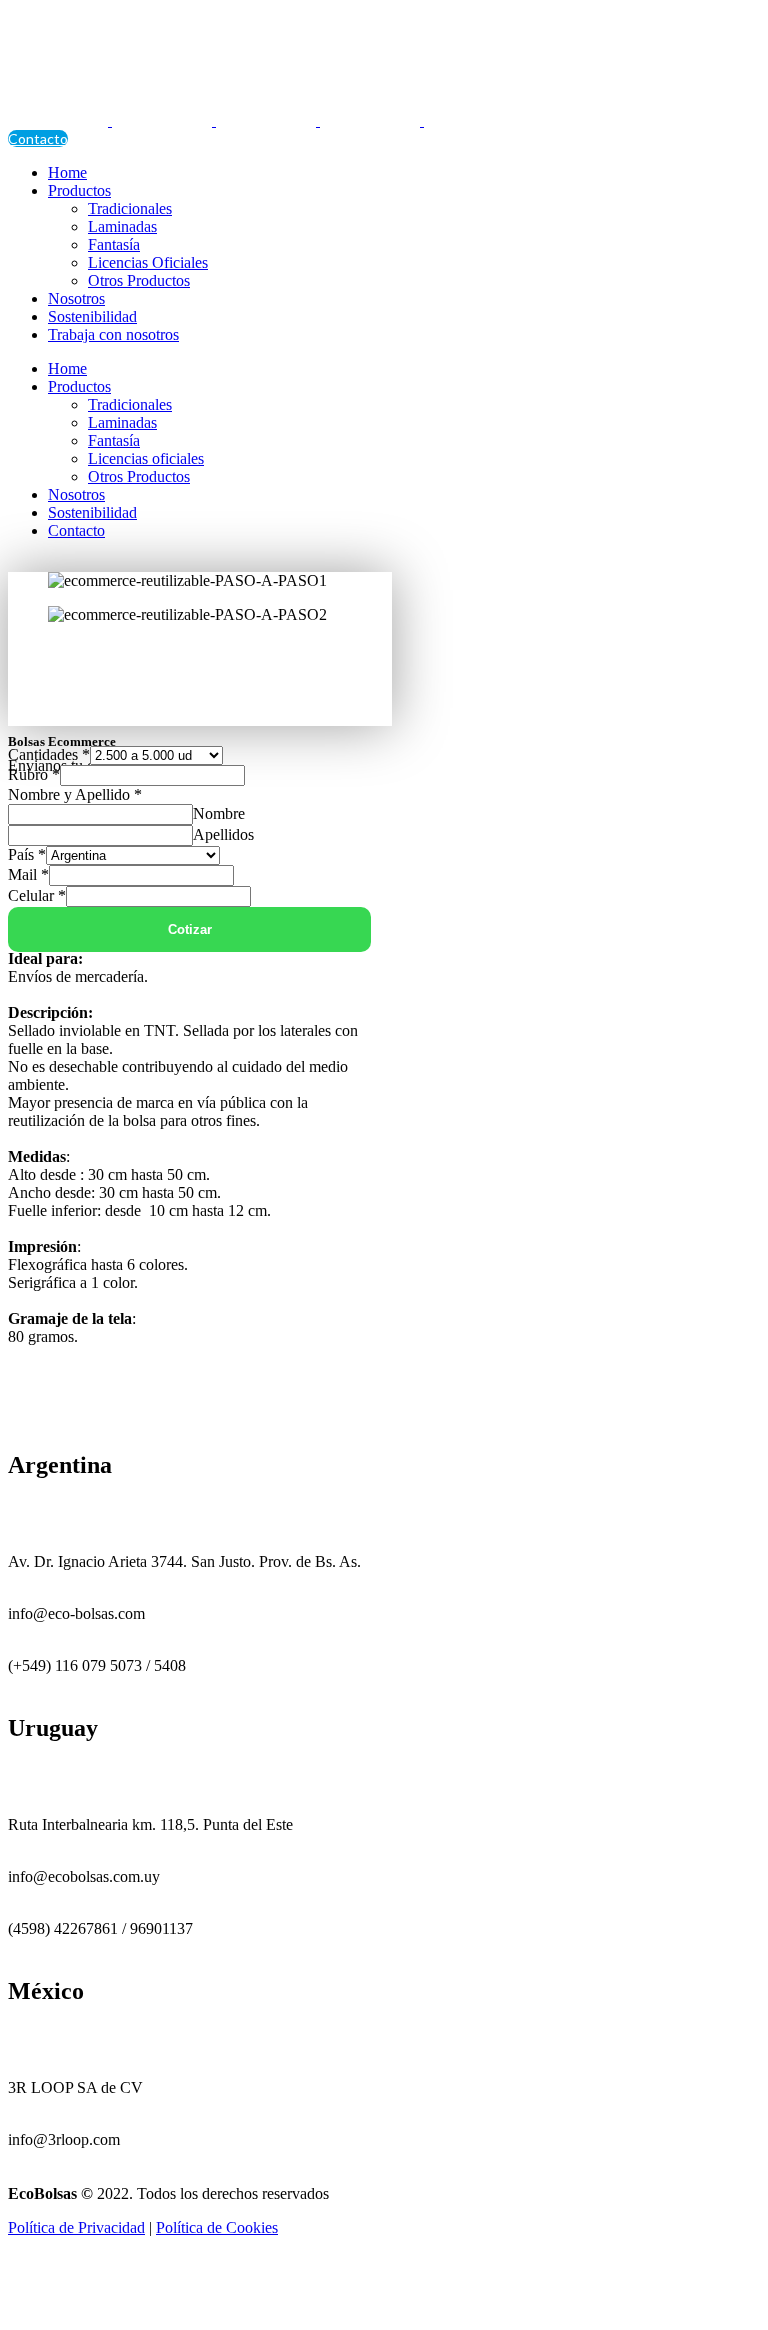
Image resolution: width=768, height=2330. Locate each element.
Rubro (34, 774)
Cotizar (190, 929)
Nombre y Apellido (75, 794)
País (27, 854)
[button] (200, 661)
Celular (37, 895)
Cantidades (49, 754)
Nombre (219, 813)
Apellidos (223, 834)
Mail (28, 874)
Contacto (38, 138)
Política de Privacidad (76, 2227)
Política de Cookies (217, 2227)
